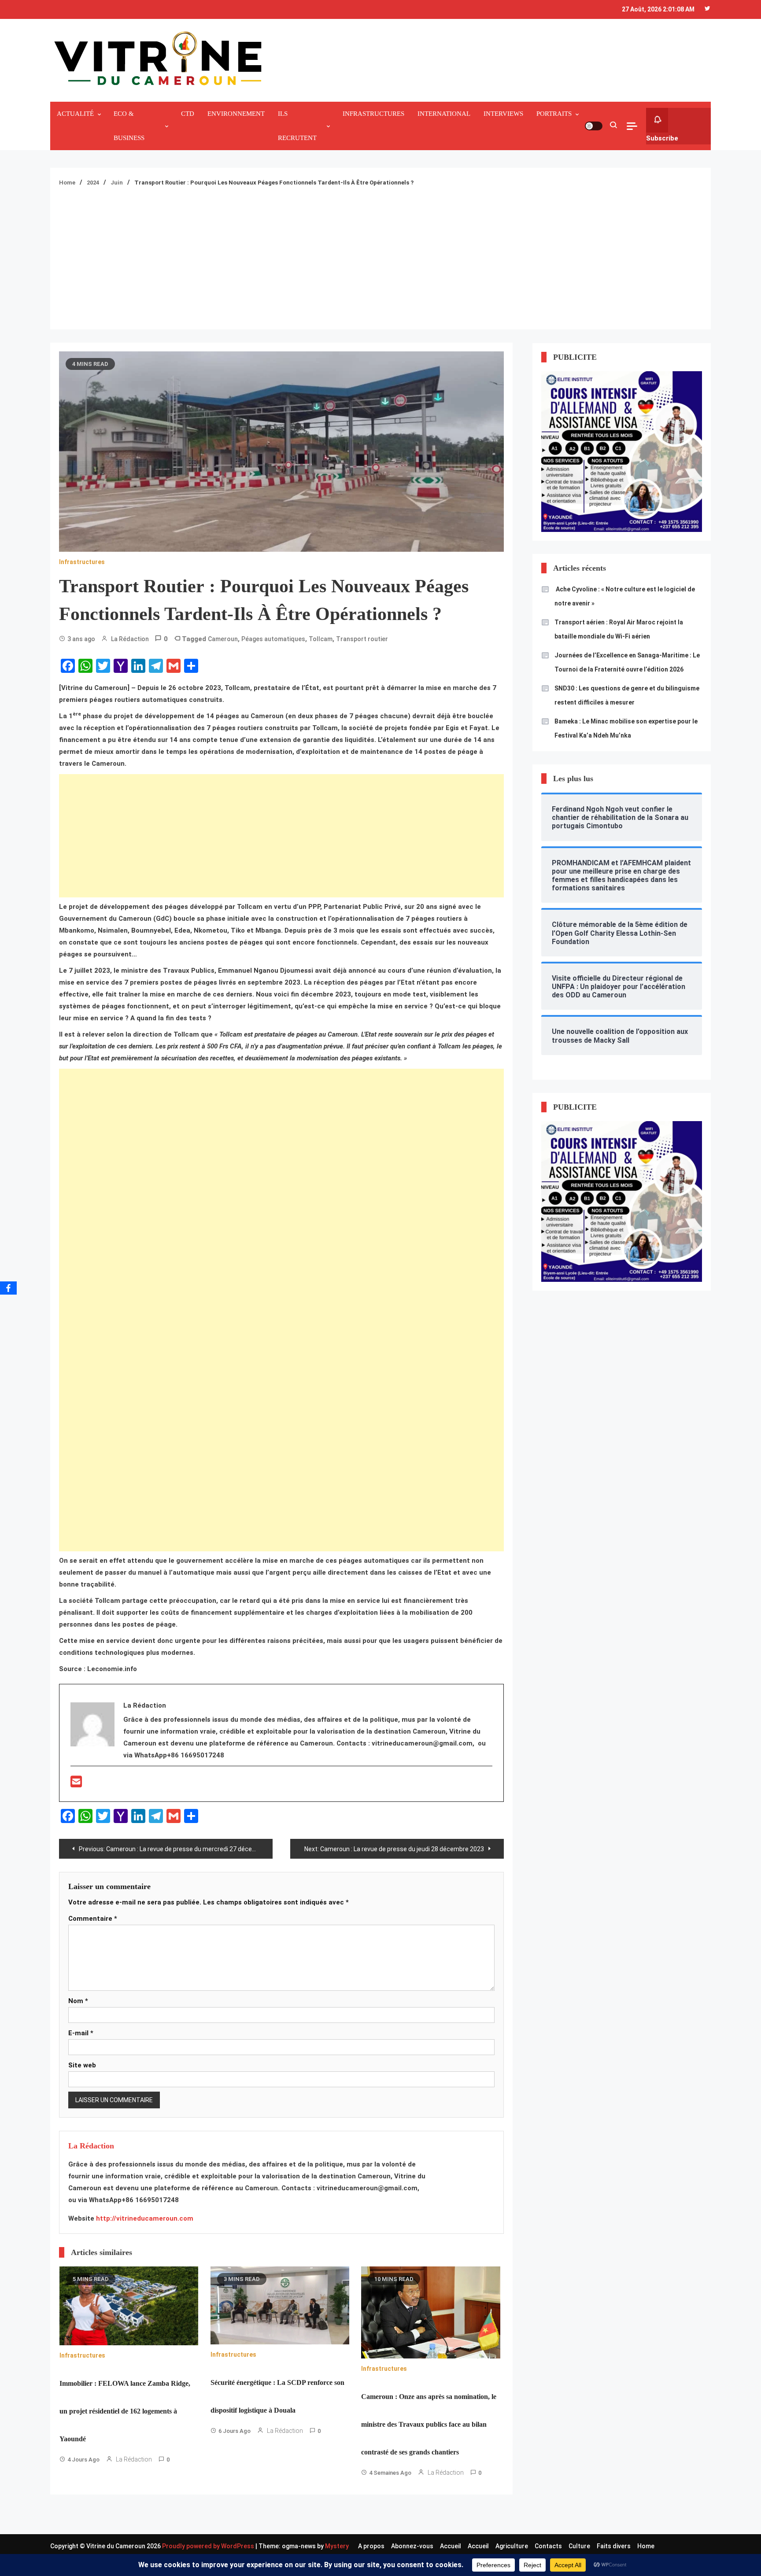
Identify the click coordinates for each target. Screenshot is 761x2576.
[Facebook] (8, 1288)
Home (646, 2546)
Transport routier (362, 639)
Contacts (548, 2546)
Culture (579, 2546)
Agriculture (512, 2546)
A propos (371, 2546)
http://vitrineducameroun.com (145, 2218)
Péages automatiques (273, 639)
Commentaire (93, 1919)
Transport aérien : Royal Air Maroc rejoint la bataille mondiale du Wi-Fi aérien (619, 629)
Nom (78, 2001)
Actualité (75, 114)
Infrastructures (373, 114)
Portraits (554, 114)
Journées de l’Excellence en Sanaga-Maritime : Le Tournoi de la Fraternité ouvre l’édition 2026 (627, 662)
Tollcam (321, 639)
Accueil (451, 2546)
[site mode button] (594, 126)
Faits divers (614, 2546)
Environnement (236, 114)
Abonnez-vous (412, 2546)
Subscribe (662, 138)
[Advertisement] (380, 255)
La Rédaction (130, 639)
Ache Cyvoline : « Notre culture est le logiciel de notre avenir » (625, 596)
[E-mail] (76, 1784)
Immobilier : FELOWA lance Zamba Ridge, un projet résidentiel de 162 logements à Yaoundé (125, 2411)
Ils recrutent (297, 126)
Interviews (503, 114)
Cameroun (223, 639)
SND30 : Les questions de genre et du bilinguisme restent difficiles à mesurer (627, 695)
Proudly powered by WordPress (209, 2546)
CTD (188, 114)
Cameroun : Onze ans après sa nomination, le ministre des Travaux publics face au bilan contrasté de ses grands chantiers (429, 2424)
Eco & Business (129, 126)
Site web (82, 2065)
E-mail (81, 2033)
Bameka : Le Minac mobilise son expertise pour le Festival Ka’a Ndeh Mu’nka (626, 728)
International (444, 114)
